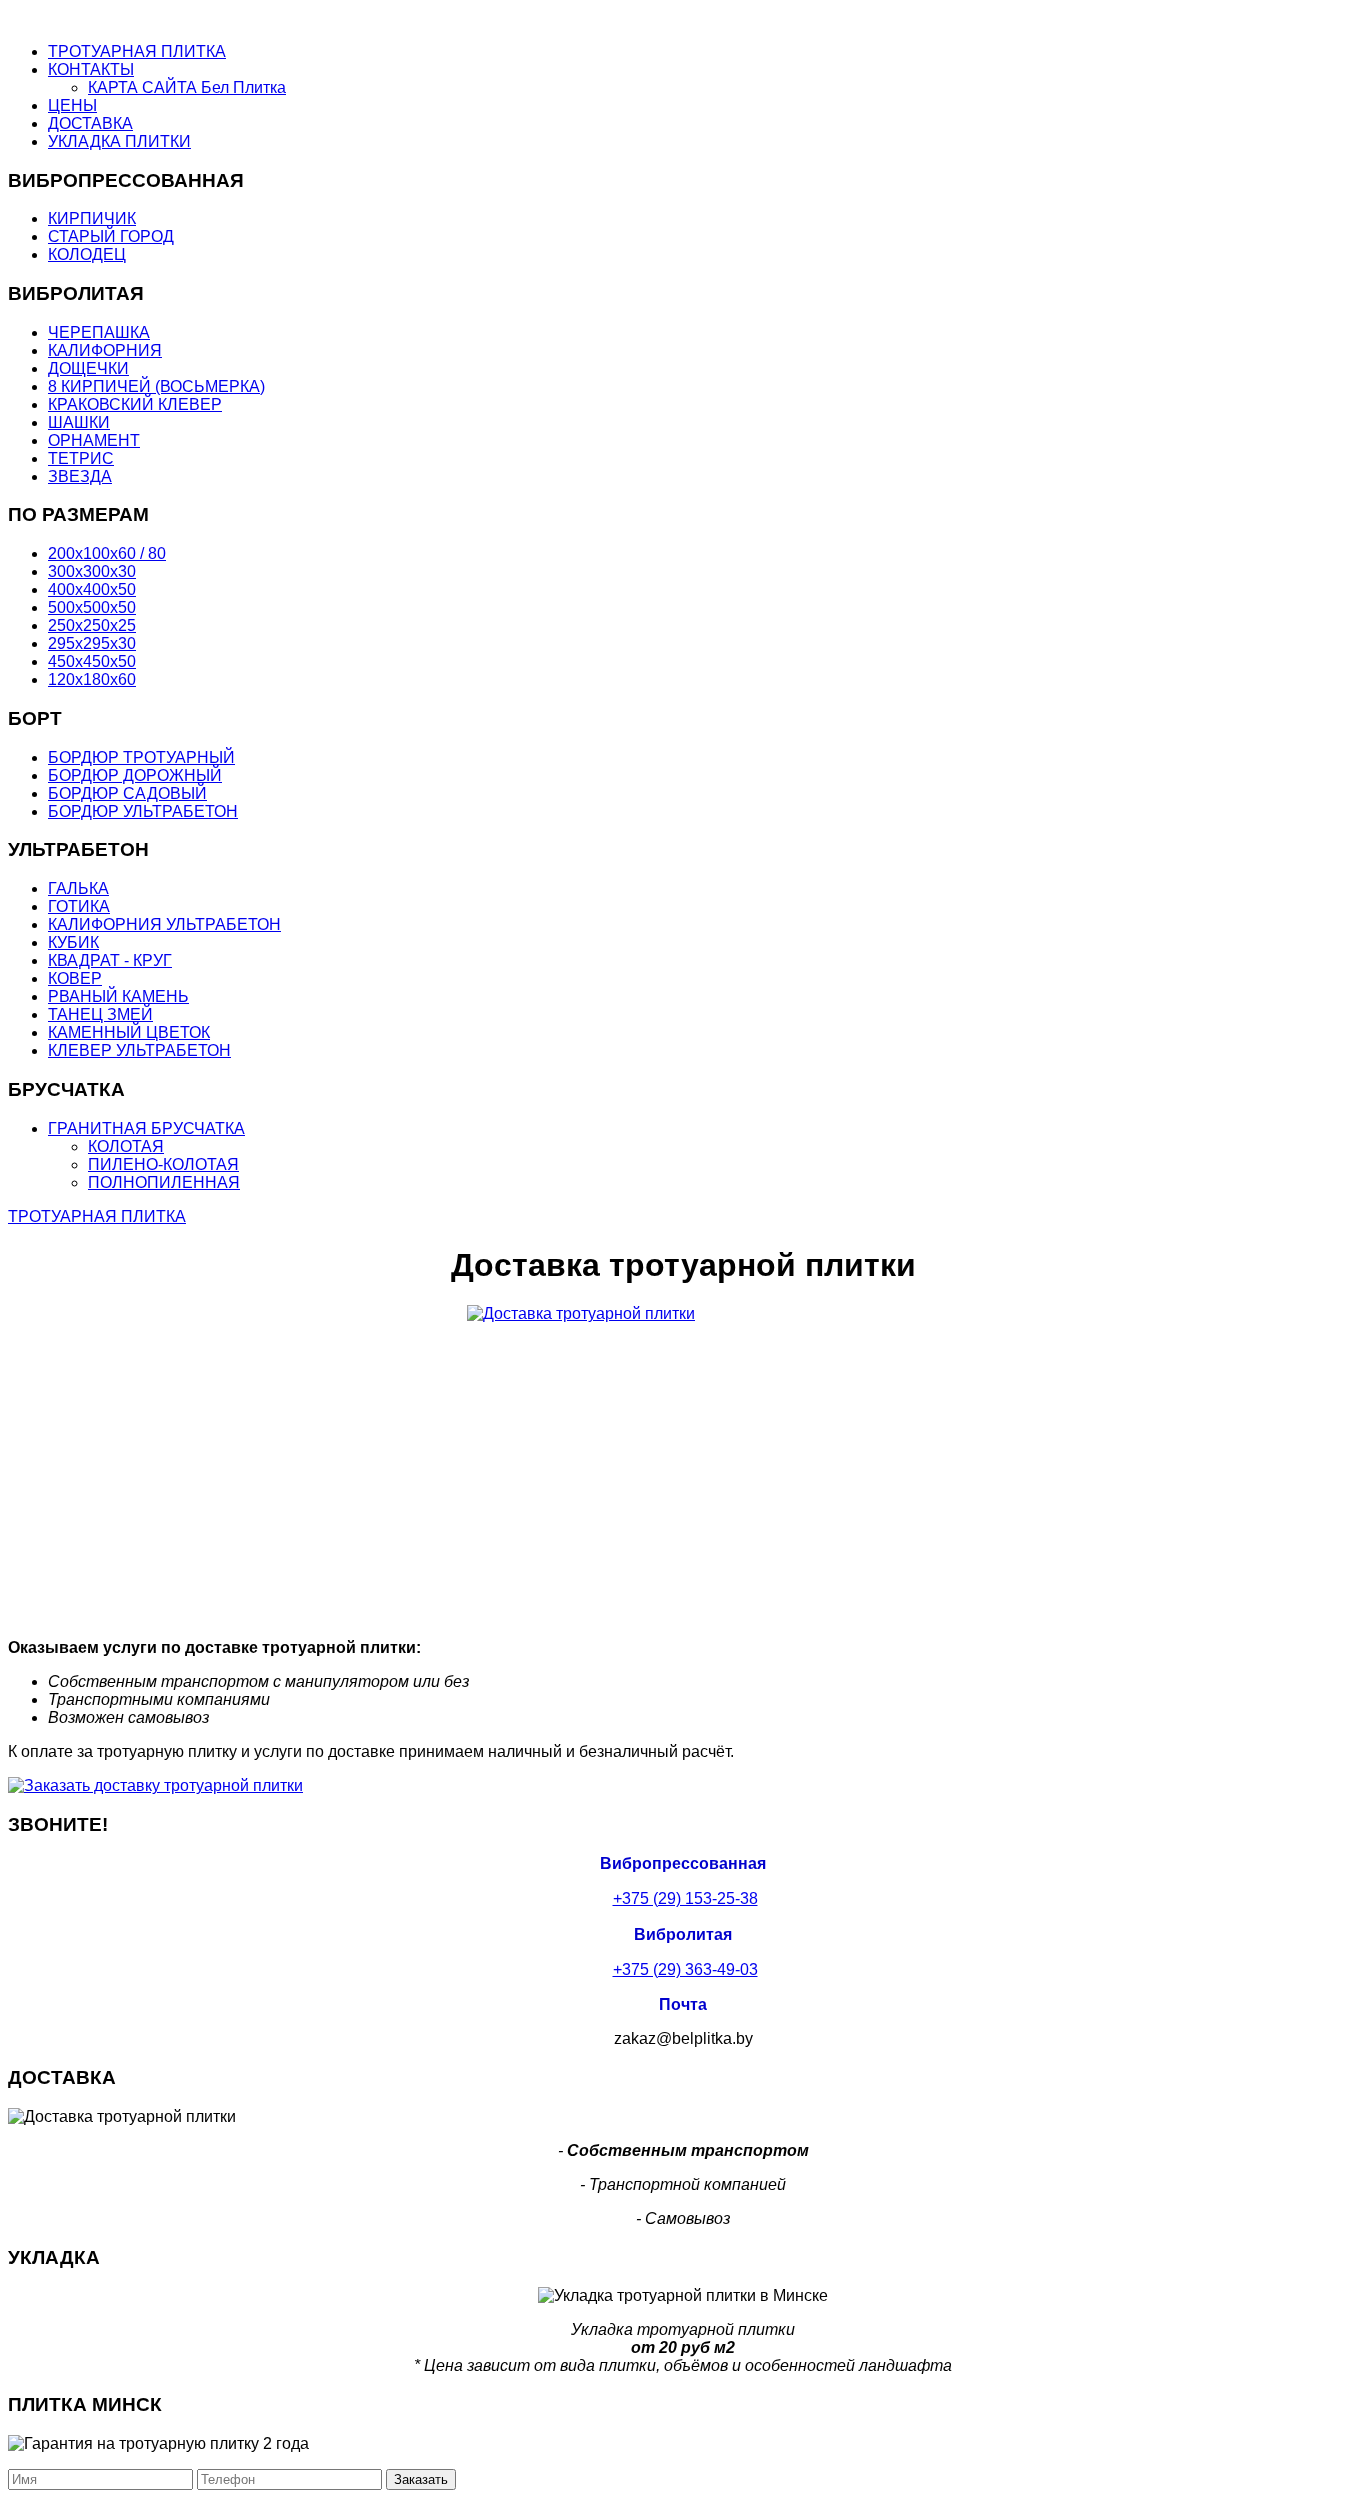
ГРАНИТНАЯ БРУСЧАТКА (146, 1128)
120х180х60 (92, 679)
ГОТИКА (79, 906)
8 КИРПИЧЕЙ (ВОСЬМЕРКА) (156, 386)
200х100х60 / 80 (107, 553)
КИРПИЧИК (92, 218)
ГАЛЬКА (78, 888)
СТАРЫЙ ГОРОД (111, 236)
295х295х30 (92, 643)
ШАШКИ (79, 422)
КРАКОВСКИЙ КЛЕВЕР (135, 404)
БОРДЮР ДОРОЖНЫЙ (135, 775)
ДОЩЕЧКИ (88, 368)
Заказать (421, 2479)
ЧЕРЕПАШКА (99, 332)
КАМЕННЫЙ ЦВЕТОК (129, 1032)
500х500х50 (92, 607)
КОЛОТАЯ (126, 1146)
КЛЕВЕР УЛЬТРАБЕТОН (139, 1050)
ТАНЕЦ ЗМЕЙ (100, 1014)
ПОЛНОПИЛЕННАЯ (164, 1182)
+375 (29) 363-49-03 (685, 1969)
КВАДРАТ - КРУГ (110, 960)
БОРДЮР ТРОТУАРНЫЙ (141, 757)
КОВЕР (75, 978)
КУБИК (73, 942)
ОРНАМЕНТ (94, 440)
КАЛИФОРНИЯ (105, 350)
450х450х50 (92, 661)
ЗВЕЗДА (80, 476)
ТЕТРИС (81, 458)
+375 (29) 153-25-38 (685, 1898)
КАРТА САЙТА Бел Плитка (187, 87)
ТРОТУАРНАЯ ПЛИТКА (97, 1216)
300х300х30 (92, 571)
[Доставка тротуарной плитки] (683, 1464)
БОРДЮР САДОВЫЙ (127, 793)
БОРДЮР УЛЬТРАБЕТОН (143, 811)
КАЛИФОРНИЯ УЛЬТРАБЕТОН (164, 924)
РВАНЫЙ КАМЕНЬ (118, 996)
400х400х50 (92, 589)
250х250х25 (92, 625)
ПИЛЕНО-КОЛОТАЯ (163, 1164)
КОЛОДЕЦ (87, 254)
